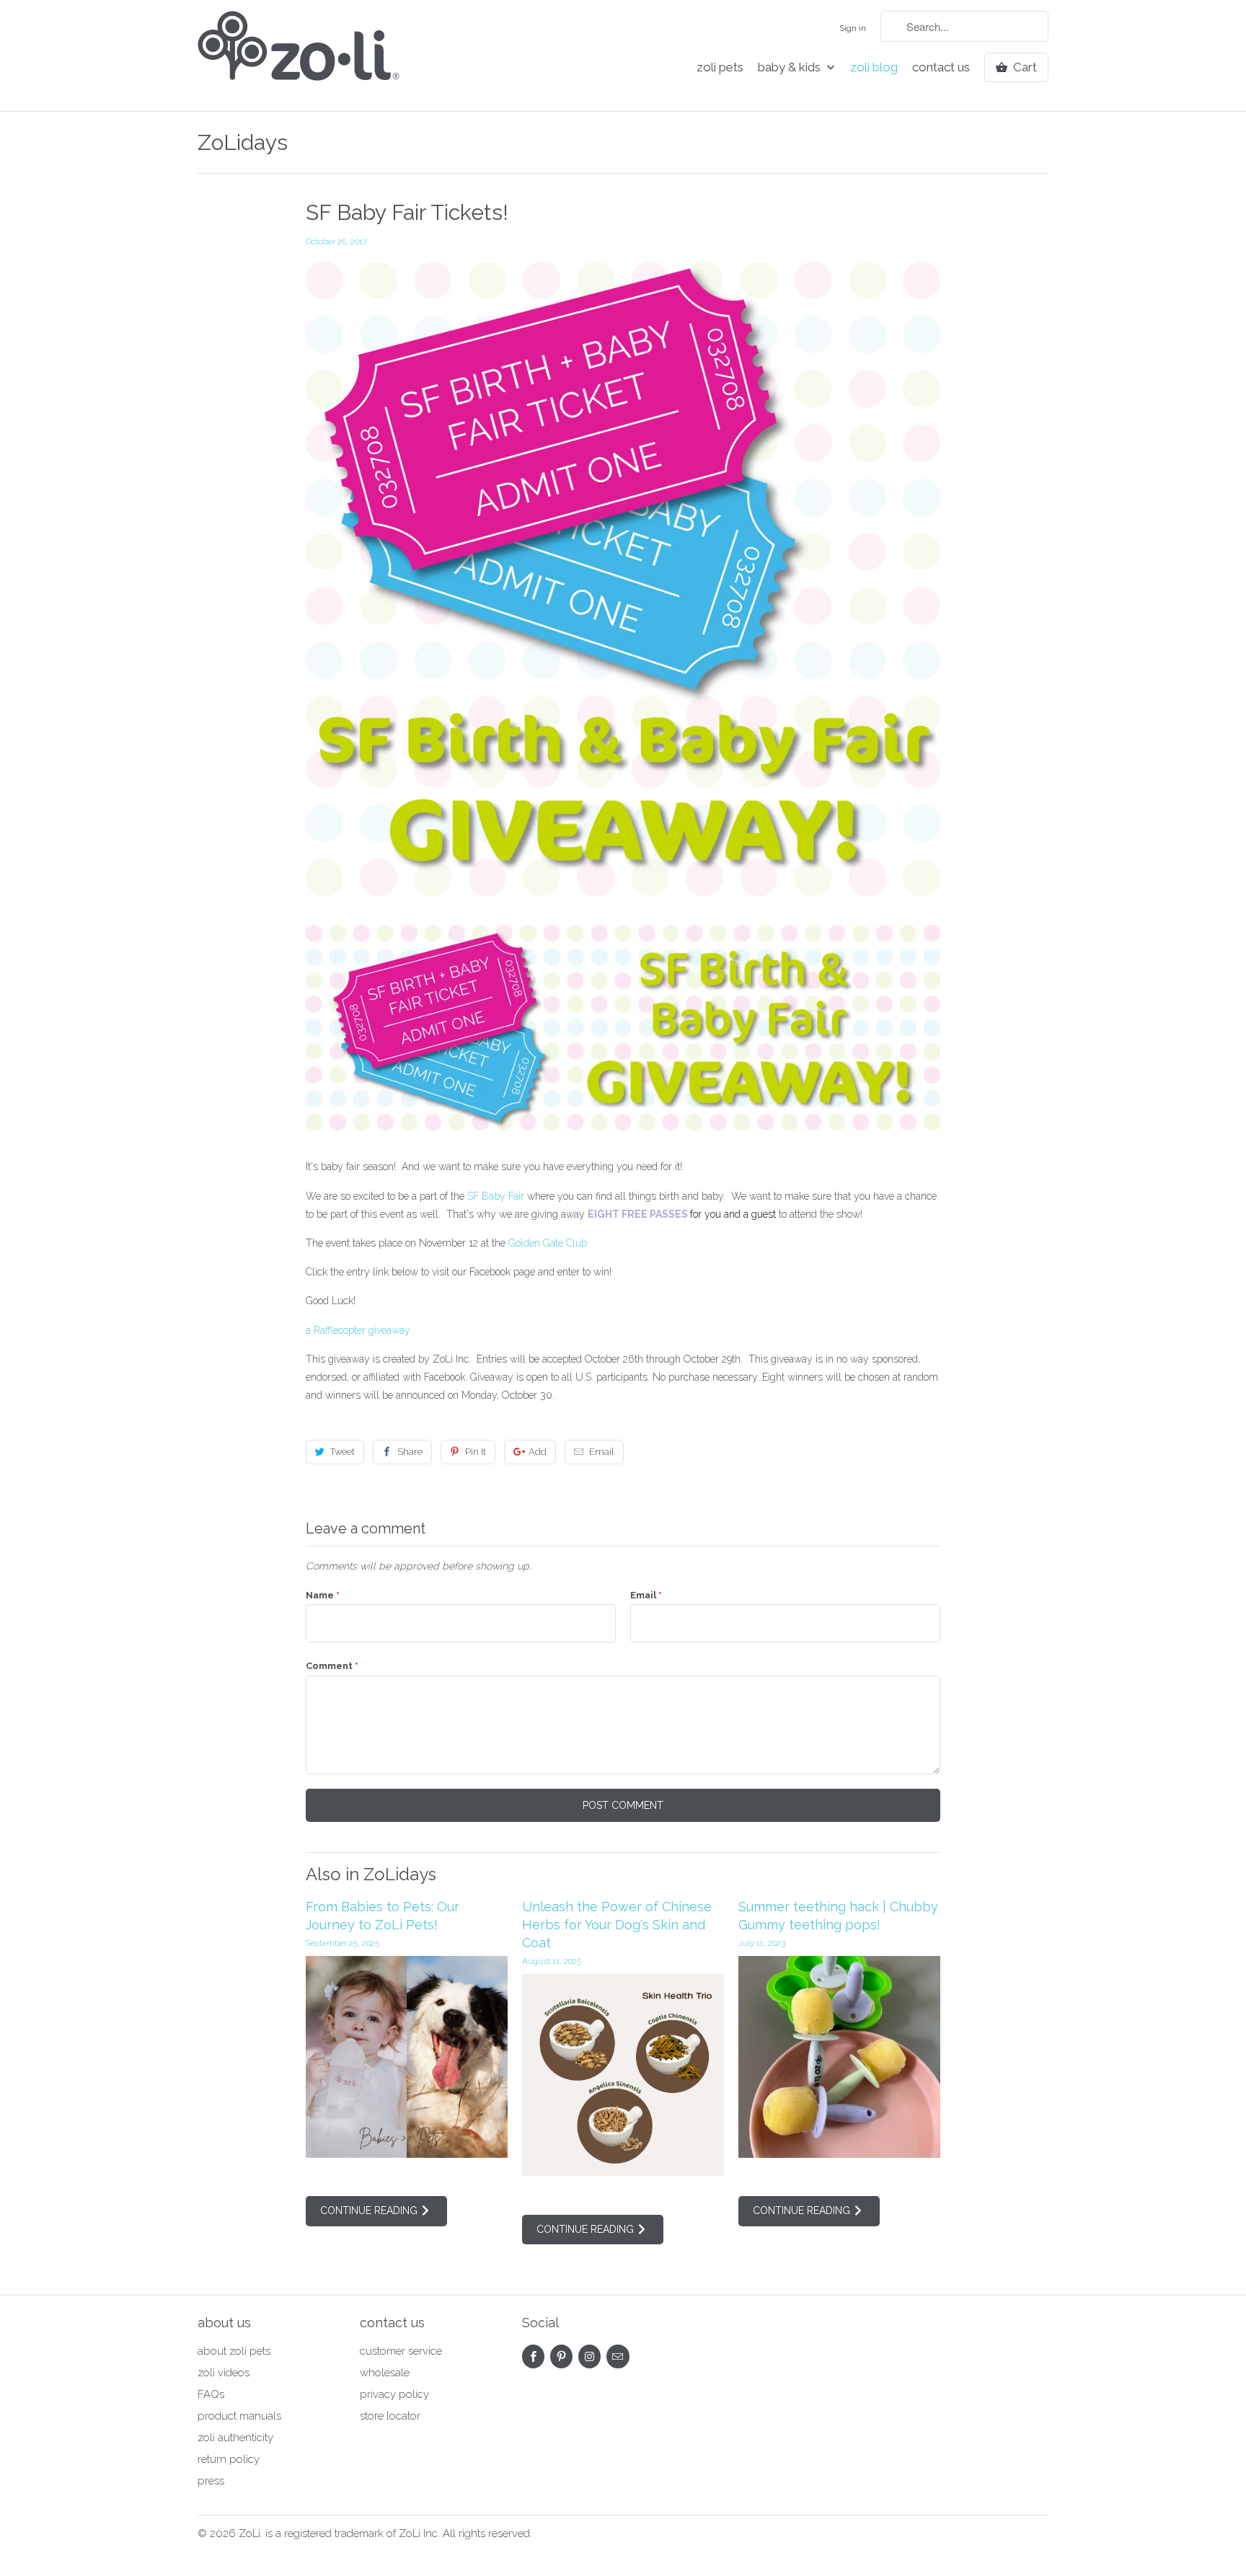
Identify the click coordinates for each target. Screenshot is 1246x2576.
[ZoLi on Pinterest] (561, 2356)
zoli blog (874, 67)
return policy (229, 2459)
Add (538, 1452)
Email (602, 1452)
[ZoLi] (299, 56)
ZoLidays (243, 142)
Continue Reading (370, 2210)
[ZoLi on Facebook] (533, 2356)
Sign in (853, 28)
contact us (941, 67)
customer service (401, 2351)
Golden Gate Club (548, 1243)
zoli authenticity (235, 2438)
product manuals (239, 2416)
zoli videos (224, 2373)
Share (410, 1452)
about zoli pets (234, 2351)
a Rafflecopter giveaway (358, 1330)
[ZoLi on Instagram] (589, 2356)
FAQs (211, 2394)
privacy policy (394, 2394)
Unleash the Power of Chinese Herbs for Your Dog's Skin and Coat (617, 1925)
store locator (390, 2416)
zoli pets (720, 67)
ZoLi (249, 2533)
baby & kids (791, 67)
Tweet (343, 1452)
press (211, 2481)
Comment (332, 1666)
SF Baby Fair (496, 1196)
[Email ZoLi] (618, 2356)
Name (323, 1595)
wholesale (385, 2373)
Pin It (476, 1452)
